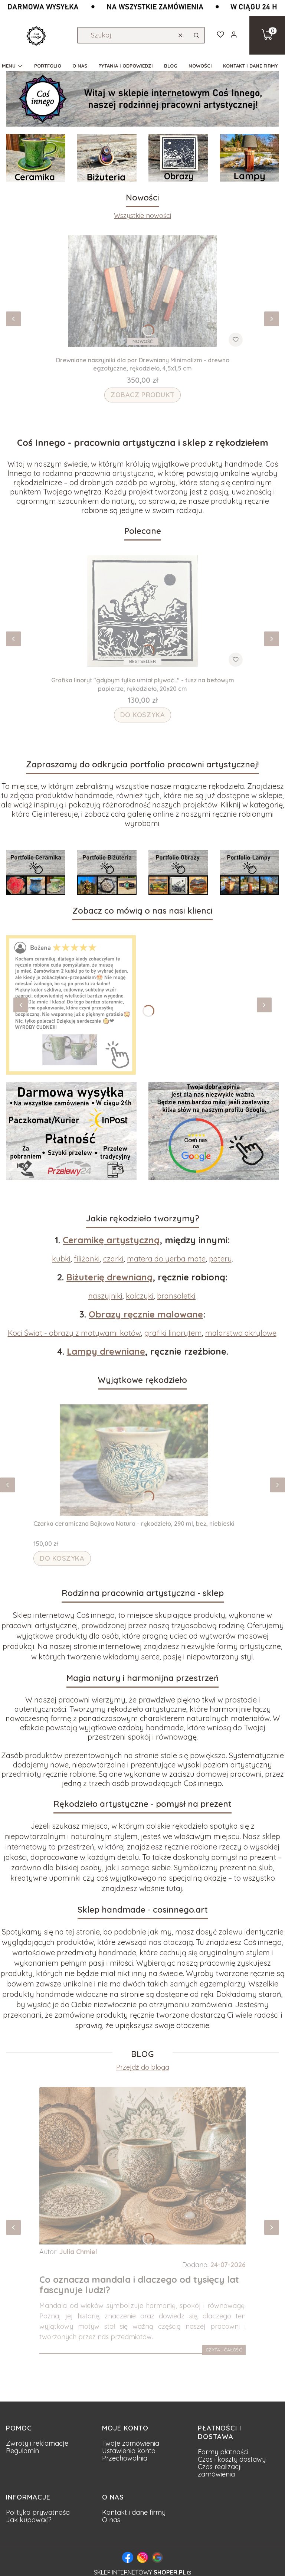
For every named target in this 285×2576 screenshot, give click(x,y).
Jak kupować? (29, 2520)
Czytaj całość (224, 2350)
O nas (111, 2520)
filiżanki (87, 1259)
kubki (61, 1259)
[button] (196, 35)
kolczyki (140, 1296)
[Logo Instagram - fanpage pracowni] (142, 2557)
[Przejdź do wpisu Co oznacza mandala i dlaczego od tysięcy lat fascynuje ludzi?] (142, 2166)
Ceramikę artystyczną (111, 1240)
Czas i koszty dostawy (232, 2459)
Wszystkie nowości (142, 216)
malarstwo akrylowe (241, 1333)
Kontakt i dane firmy (134, 2512)
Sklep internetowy (140, 2572)
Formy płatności (223, 2452)
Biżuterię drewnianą (109, 1277)
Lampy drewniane (106, 1351)
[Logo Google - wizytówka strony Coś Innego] (157, 2557)
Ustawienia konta (129, 2451)
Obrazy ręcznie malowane (146, 1314)
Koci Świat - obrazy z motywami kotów (74, 1333)
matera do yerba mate (166, 1259)
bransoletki (176, 1296)
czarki (113, 1259)
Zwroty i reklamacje (37, 2443)
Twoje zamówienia (131, 2443)
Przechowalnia (125, 2458)
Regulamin (22, 2451)
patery (220, 1259)
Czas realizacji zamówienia (220, 2470)
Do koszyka (143, 715)
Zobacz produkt (142, 395)
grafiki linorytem (173, 1333)
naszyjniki (105, 1296)
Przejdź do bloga (143, 2067)
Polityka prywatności (38, 2512)
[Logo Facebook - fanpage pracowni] (128, 2557)
